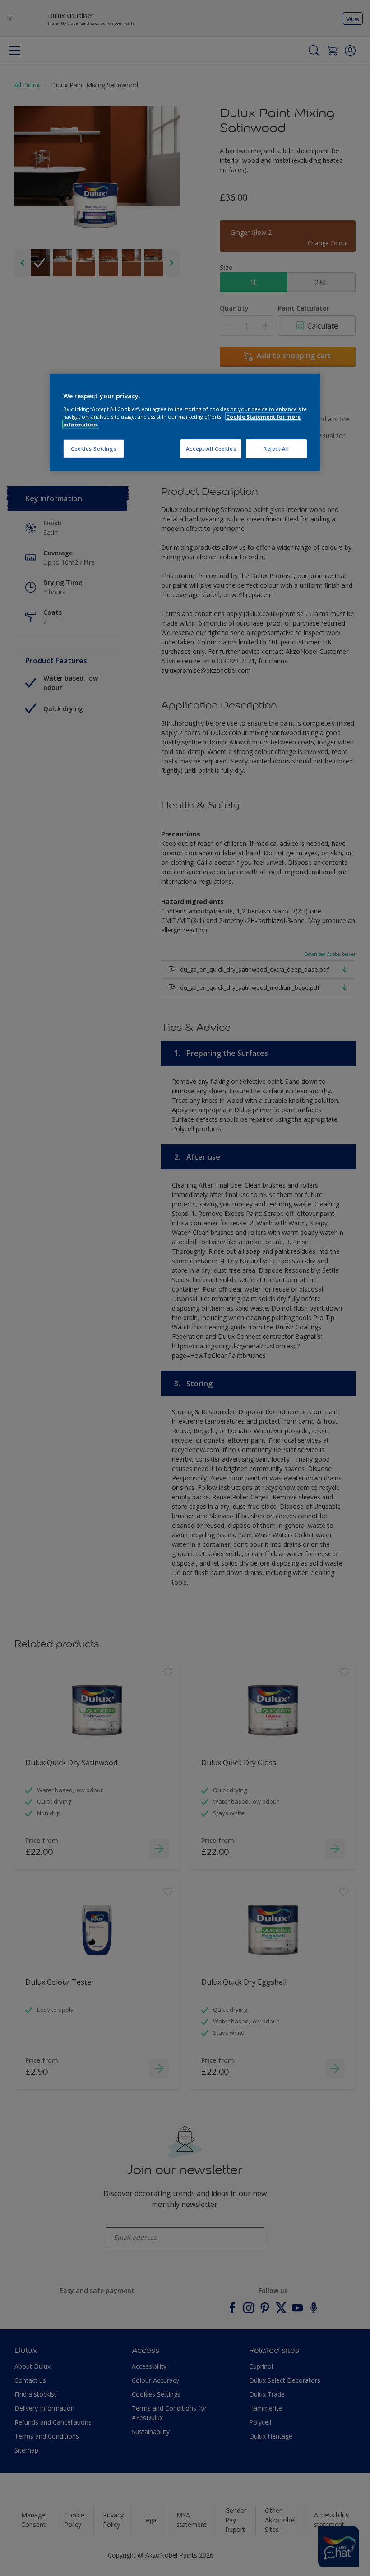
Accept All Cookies (211, 449)
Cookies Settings (94, 449)
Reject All (276, 449)
